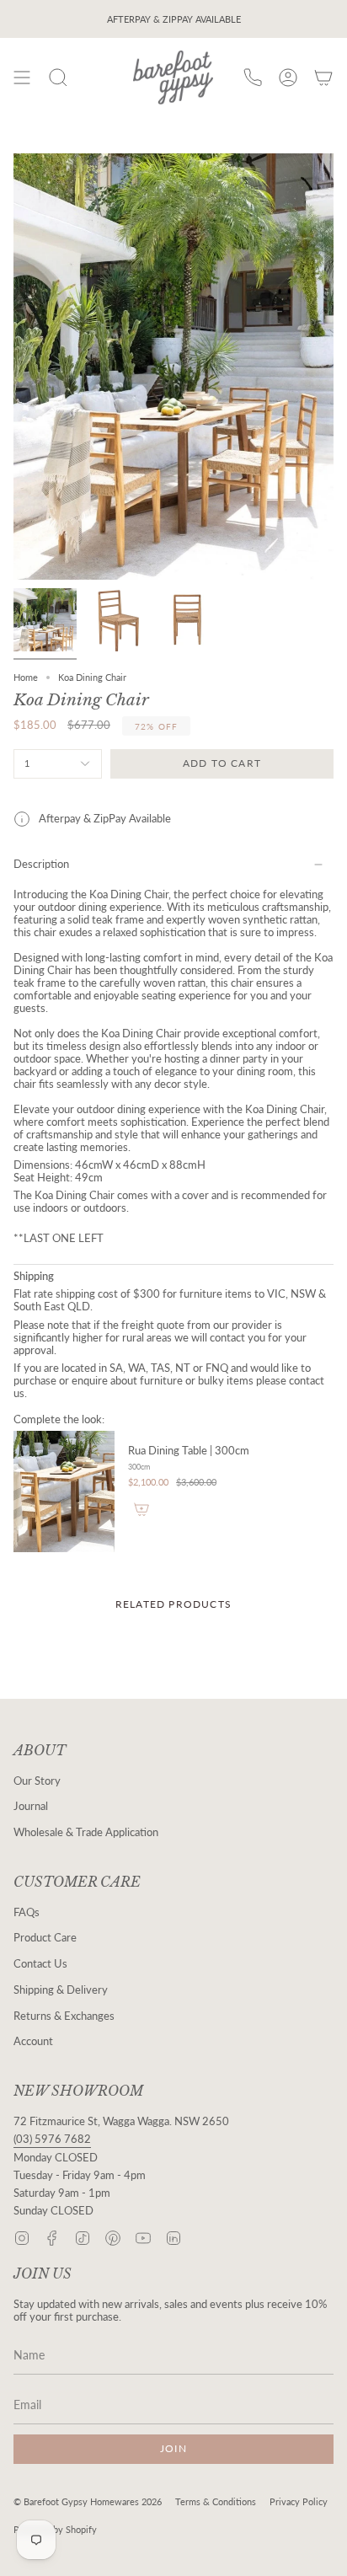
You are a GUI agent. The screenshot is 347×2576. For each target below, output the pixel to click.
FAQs (27, 1912)
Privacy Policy (299, 2501)
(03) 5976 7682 (52, 2139)
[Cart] (323, 78)
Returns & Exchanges (64, 2016)
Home (26, 677)
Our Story (37, 1781)
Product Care (45, 1938)
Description (41, 864)
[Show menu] (22, 78)
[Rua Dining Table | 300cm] (64, 1492)
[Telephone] (253, 78)
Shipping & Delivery (61, 1990)
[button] (58, 78)
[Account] (288, 78)
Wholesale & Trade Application (86, 1832)
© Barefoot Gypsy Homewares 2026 (88, 2501)
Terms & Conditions (216, 2501)
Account (33, 2041)
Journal (31, 1806)
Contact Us (40, 1964)
